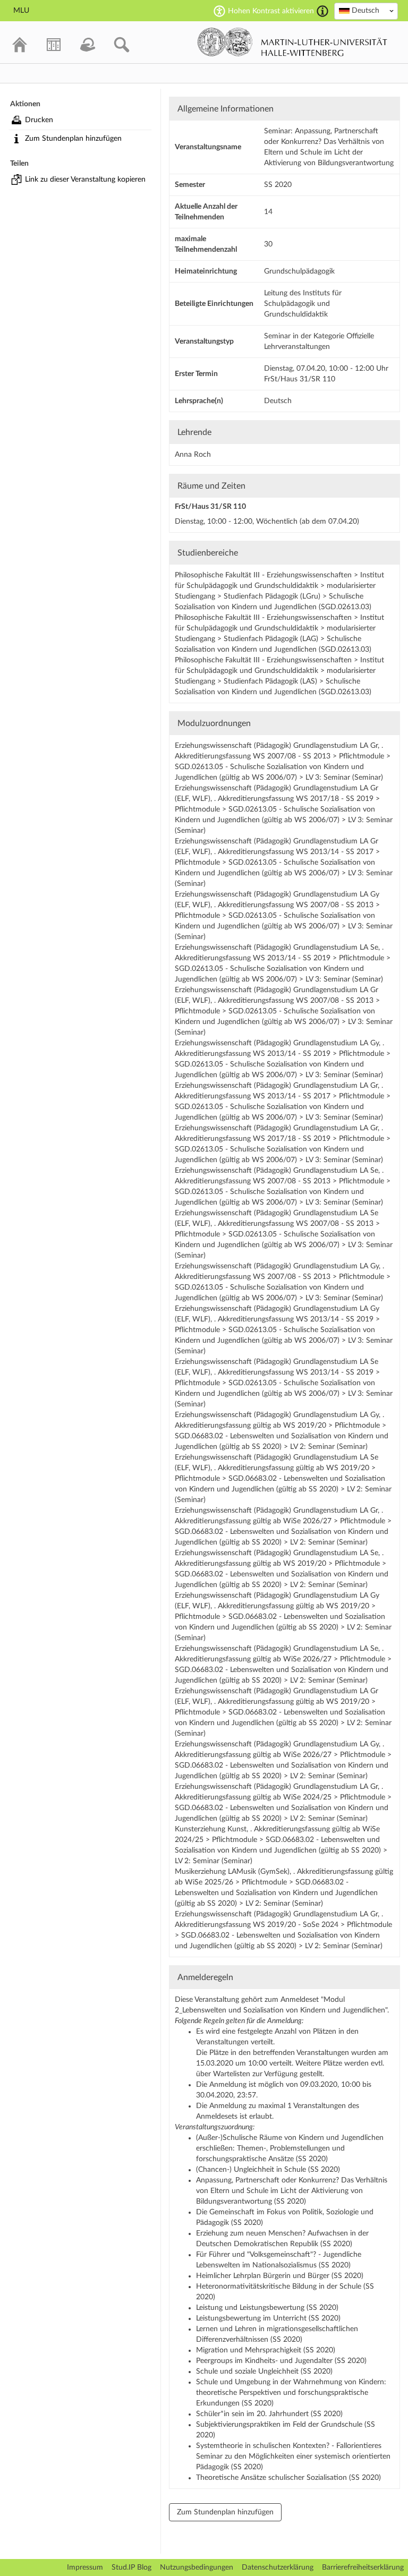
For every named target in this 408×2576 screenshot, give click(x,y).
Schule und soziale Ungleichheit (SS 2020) (264, 2372)
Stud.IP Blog (131, 2568)
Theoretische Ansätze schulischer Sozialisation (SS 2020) (288, 2478)
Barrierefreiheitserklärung (363, 2568)
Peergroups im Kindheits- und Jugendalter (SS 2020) (281, 2361)
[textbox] (366, 11)
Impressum (85, 2568)
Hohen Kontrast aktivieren (271, 11)
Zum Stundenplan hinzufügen (73, 139)
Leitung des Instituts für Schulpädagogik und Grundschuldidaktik (303, 304)
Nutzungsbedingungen (197, 2568)
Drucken (39, 120)
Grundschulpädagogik (299, 271)
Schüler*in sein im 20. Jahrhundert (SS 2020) (269, 2414)
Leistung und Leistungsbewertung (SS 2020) (267, 2308)
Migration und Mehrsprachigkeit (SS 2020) (266, 2350)
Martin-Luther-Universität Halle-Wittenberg (292, 42)
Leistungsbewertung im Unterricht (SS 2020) (268, 2318)
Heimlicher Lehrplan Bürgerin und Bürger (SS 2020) (280, 2276)
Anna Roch (193, 455)
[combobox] (366, 11)
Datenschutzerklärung (278, 2568)
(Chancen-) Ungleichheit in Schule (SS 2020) (268, 2170)
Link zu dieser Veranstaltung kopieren (85, 180)
